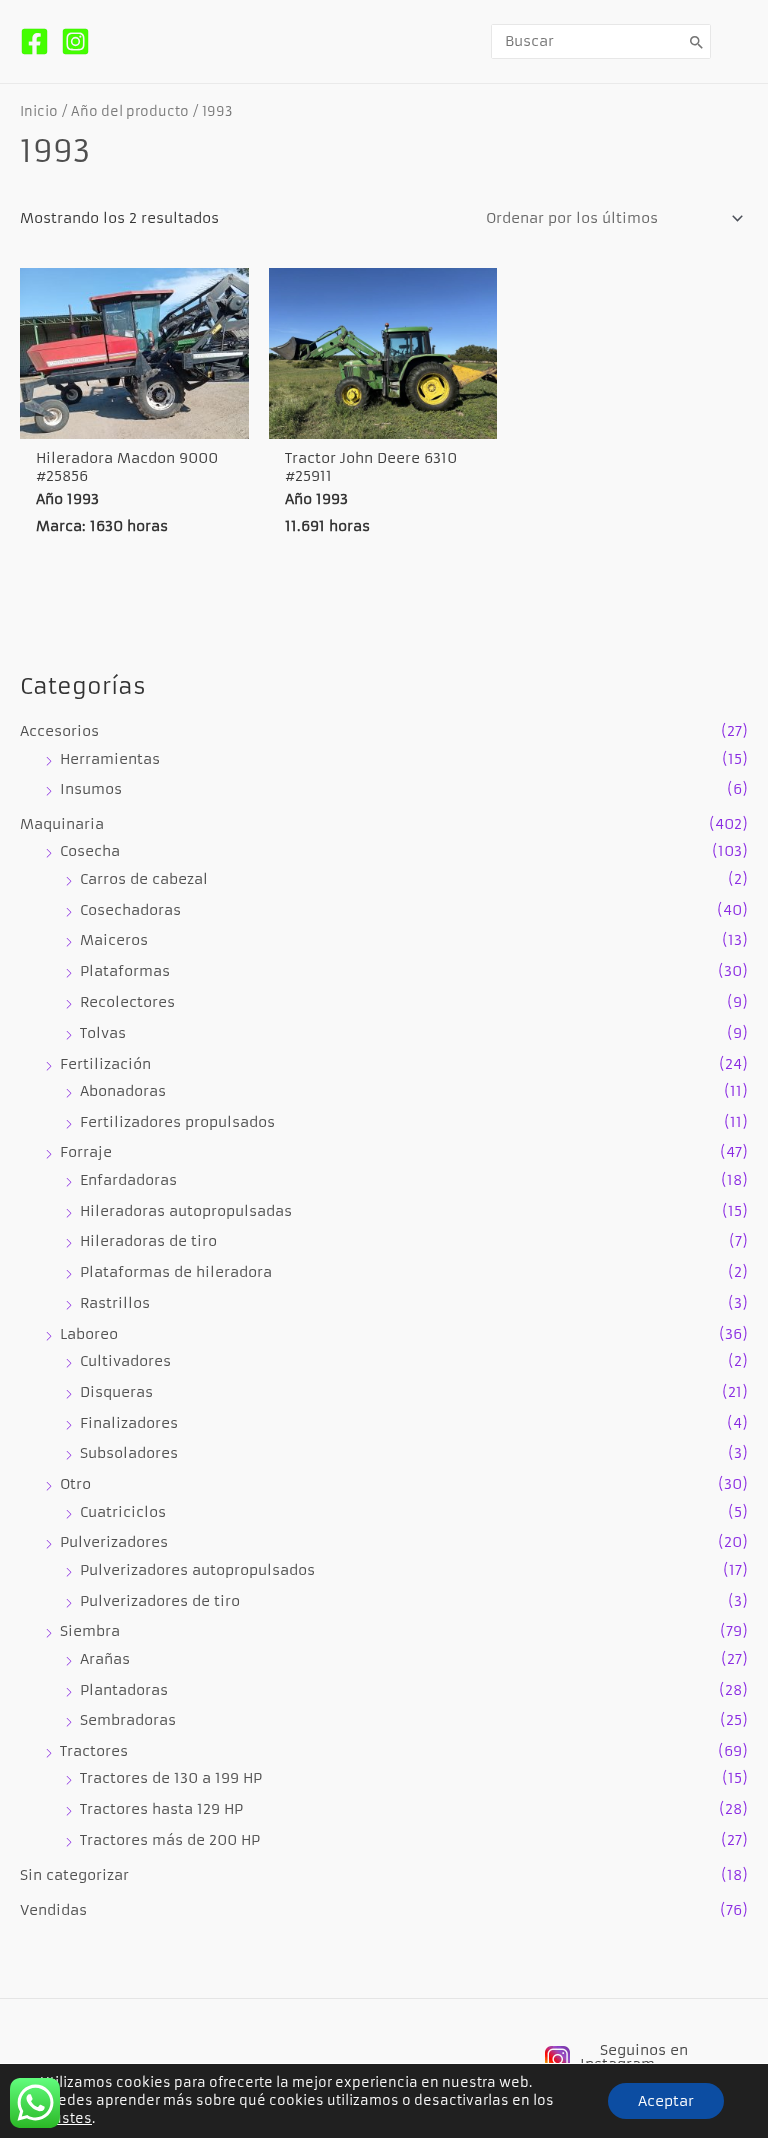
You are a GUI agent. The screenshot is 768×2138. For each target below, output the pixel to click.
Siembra (90, 1631)
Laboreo (89, 1334)
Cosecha (90, 851)
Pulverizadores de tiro (160, 1601)
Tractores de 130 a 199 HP (171, 1778)
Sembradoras (128, 1720)
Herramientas (110, 759)
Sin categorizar (74, 1875)
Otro (75, 1484)
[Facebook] (34, 41)
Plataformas (125, 971)
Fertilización (105, 1064)
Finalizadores (129, 1423)
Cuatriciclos (123, 1512)
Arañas (105, 1659)
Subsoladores (129, 1453)
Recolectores (127, 1002)
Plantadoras (124, 1690)
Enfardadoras (128, 1180)
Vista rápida (134, 419)
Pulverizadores (114, 1542)
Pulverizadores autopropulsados (197, 1570)
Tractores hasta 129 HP (161, 1809)
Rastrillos (115, 1303)
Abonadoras (123, 1091)
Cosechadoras (130, 910)
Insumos (91, 789)
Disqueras (116, 1392)
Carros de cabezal (144, 879)
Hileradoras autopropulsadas (186, 1211)
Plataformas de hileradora (176, 1272)
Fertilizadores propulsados (177, 1122)
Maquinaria (62, 824)
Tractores (94, 1751)
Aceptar (666, 2101)
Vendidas (53, 1910)
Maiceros (114, 940)
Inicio (39, 111)
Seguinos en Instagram (634, 2057)
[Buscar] (697, 41)
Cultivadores (125, 1361)
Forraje (86, 1152)
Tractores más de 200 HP (170, 1840)
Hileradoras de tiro (148, 1241)
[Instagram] (75, 41)
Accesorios (59, 731)
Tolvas (103, 1033)
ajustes (66, 2118)
